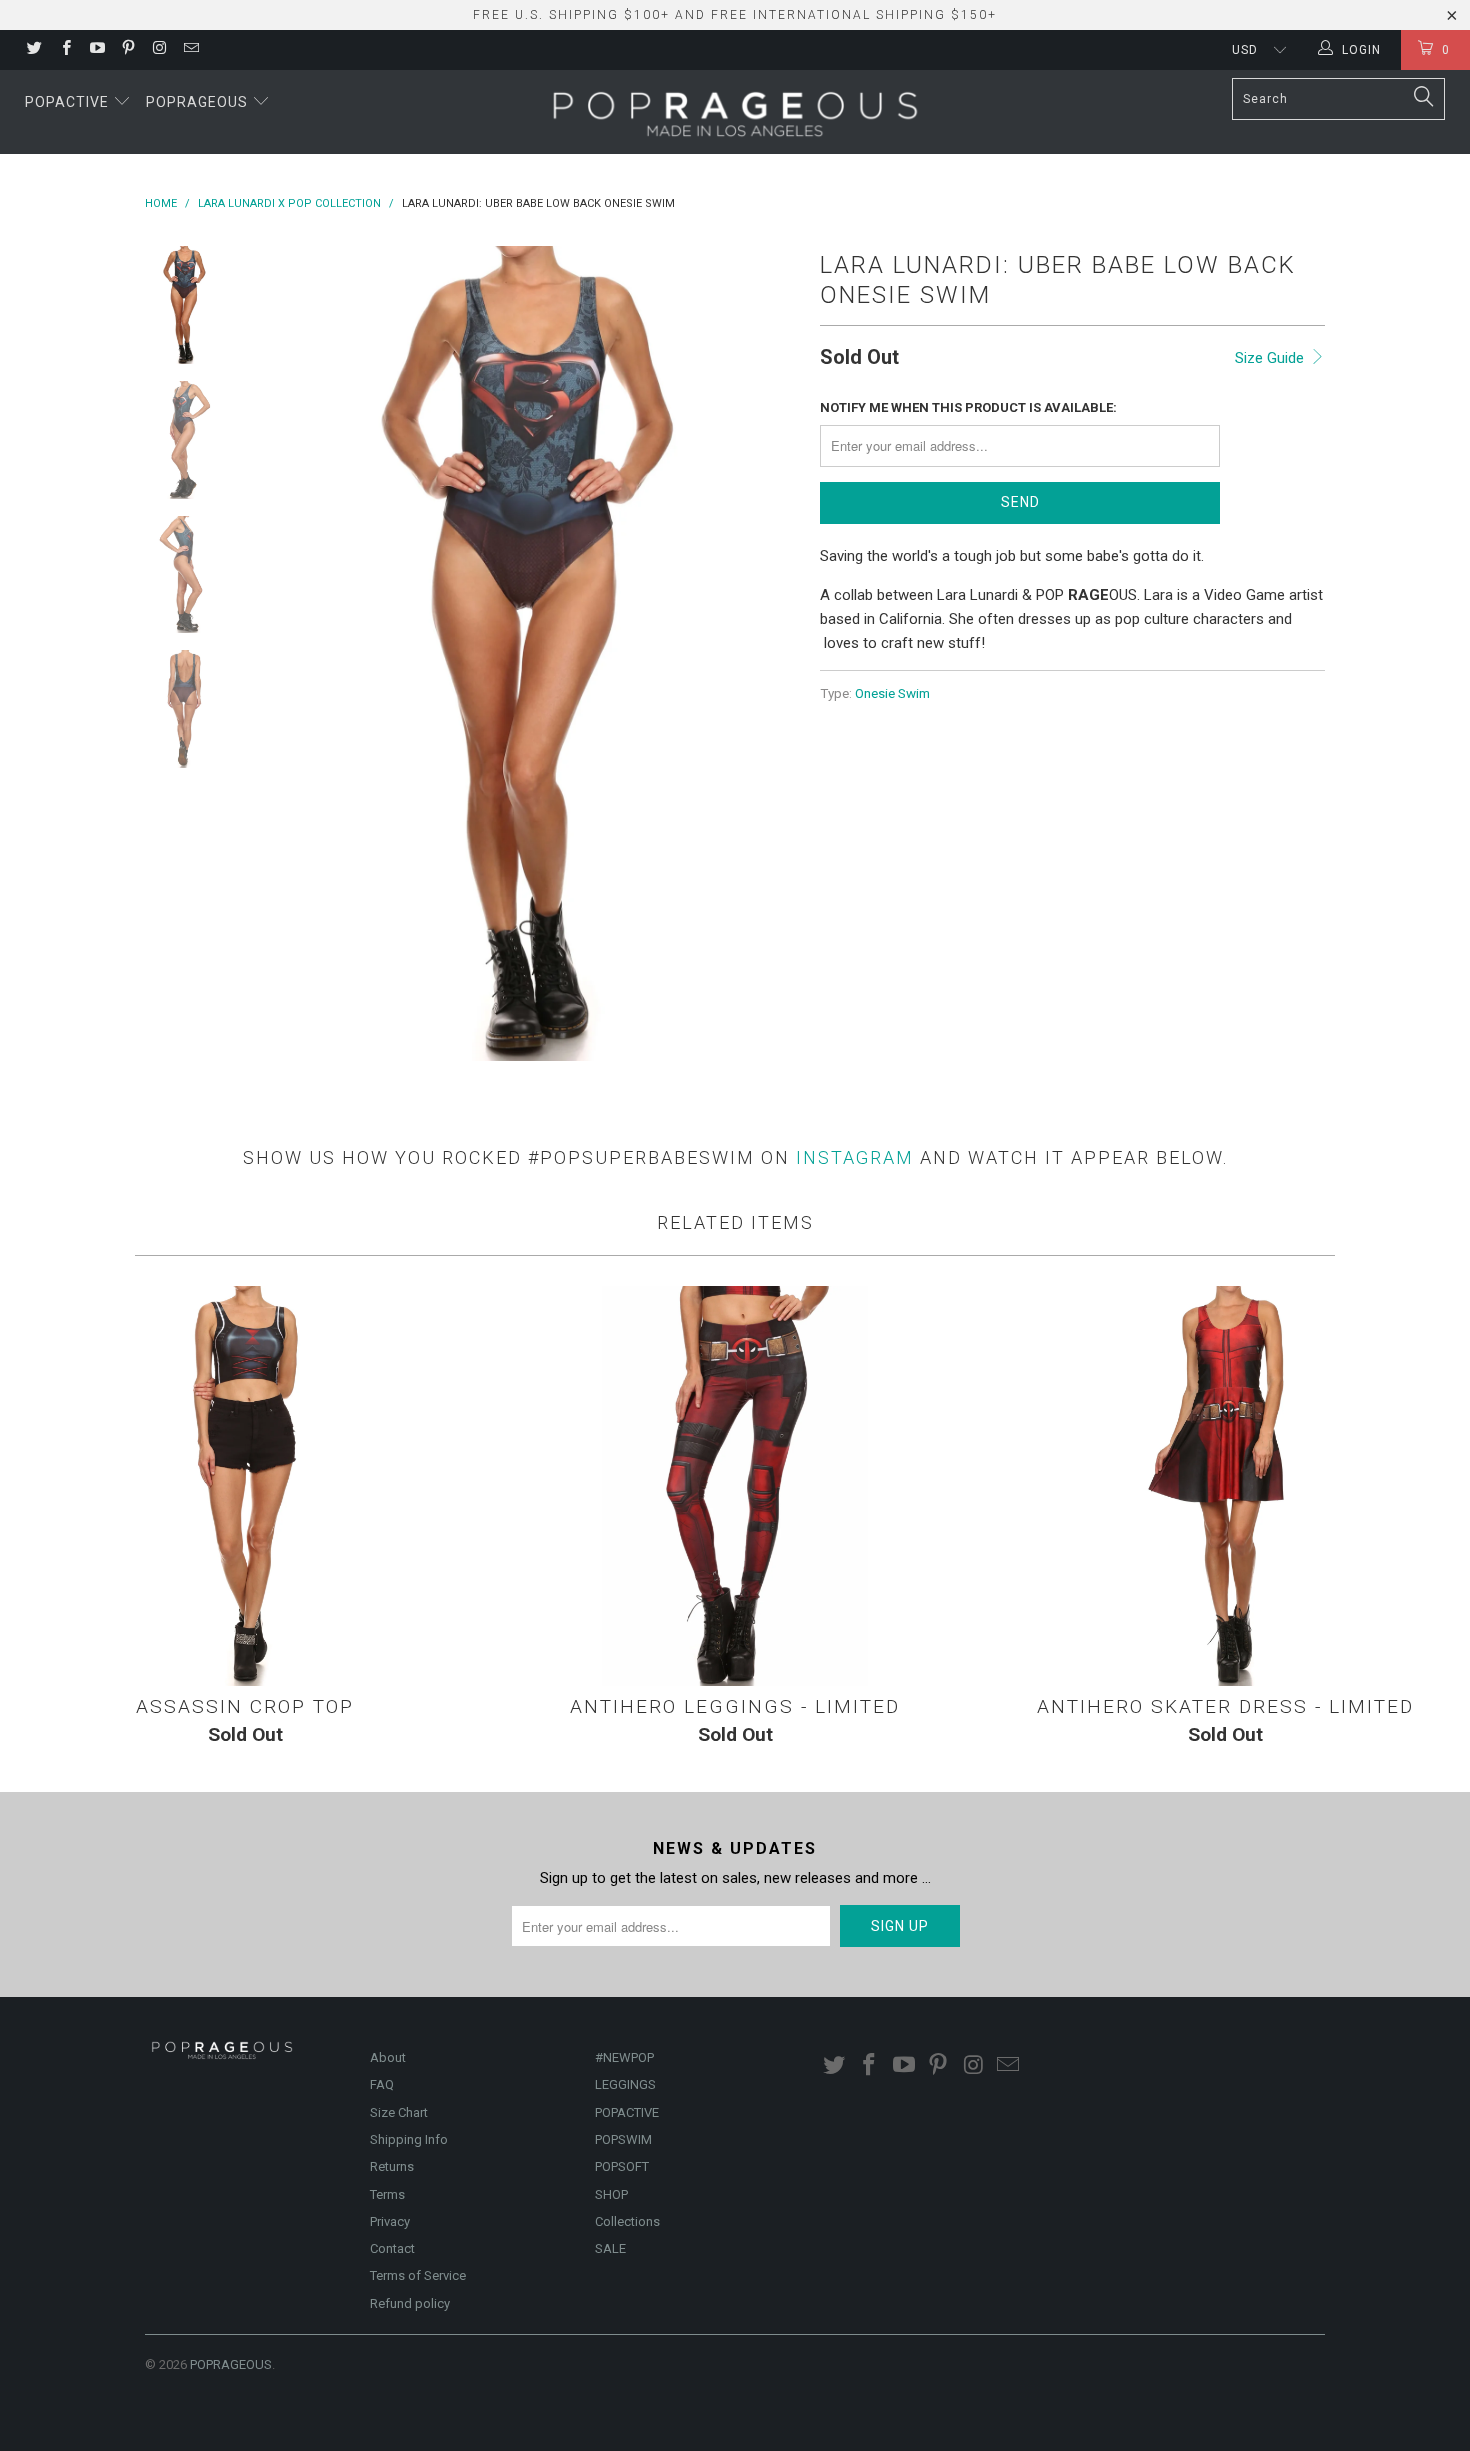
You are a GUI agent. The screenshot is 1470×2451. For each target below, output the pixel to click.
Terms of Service (418, 2275)
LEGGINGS (625, 2084)
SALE (610, 2248)
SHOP (611, 2194)
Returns (392, 2166)
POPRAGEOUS (231, 2364)
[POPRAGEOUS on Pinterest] (127, 50)
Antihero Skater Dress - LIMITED (1225, 1486)
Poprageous (199, 102)
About (388, 2057)
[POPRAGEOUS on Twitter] (33, 50)
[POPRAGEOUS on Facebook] (64, 50)
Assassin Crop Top (245, 1486)
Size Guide (1271, 358)
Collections (627, 2221)
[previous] (285, 653)
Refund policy (410, 2303)
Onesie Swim (892, 693)
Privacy (390, 2221)
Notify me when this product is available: (968, 407)
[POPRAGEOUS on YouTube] (96, 50)
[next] (771, 653)
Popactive (69, 102)
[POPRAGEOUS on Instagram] (158, 50)
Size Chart (399, 2112)
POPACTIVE (627, 2112)
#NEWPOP (624, 2057)
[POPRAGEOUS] (735, 112)
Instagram (855, 1157)
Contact (392, 2248)
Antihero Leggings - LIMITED (735, 1486)
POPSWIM (623, 2139)
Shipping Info (409, 2139)
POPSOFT (622, 2166)
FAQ (382, 2084)
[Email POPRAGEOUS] (189, 50)
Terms (387, 2194)
